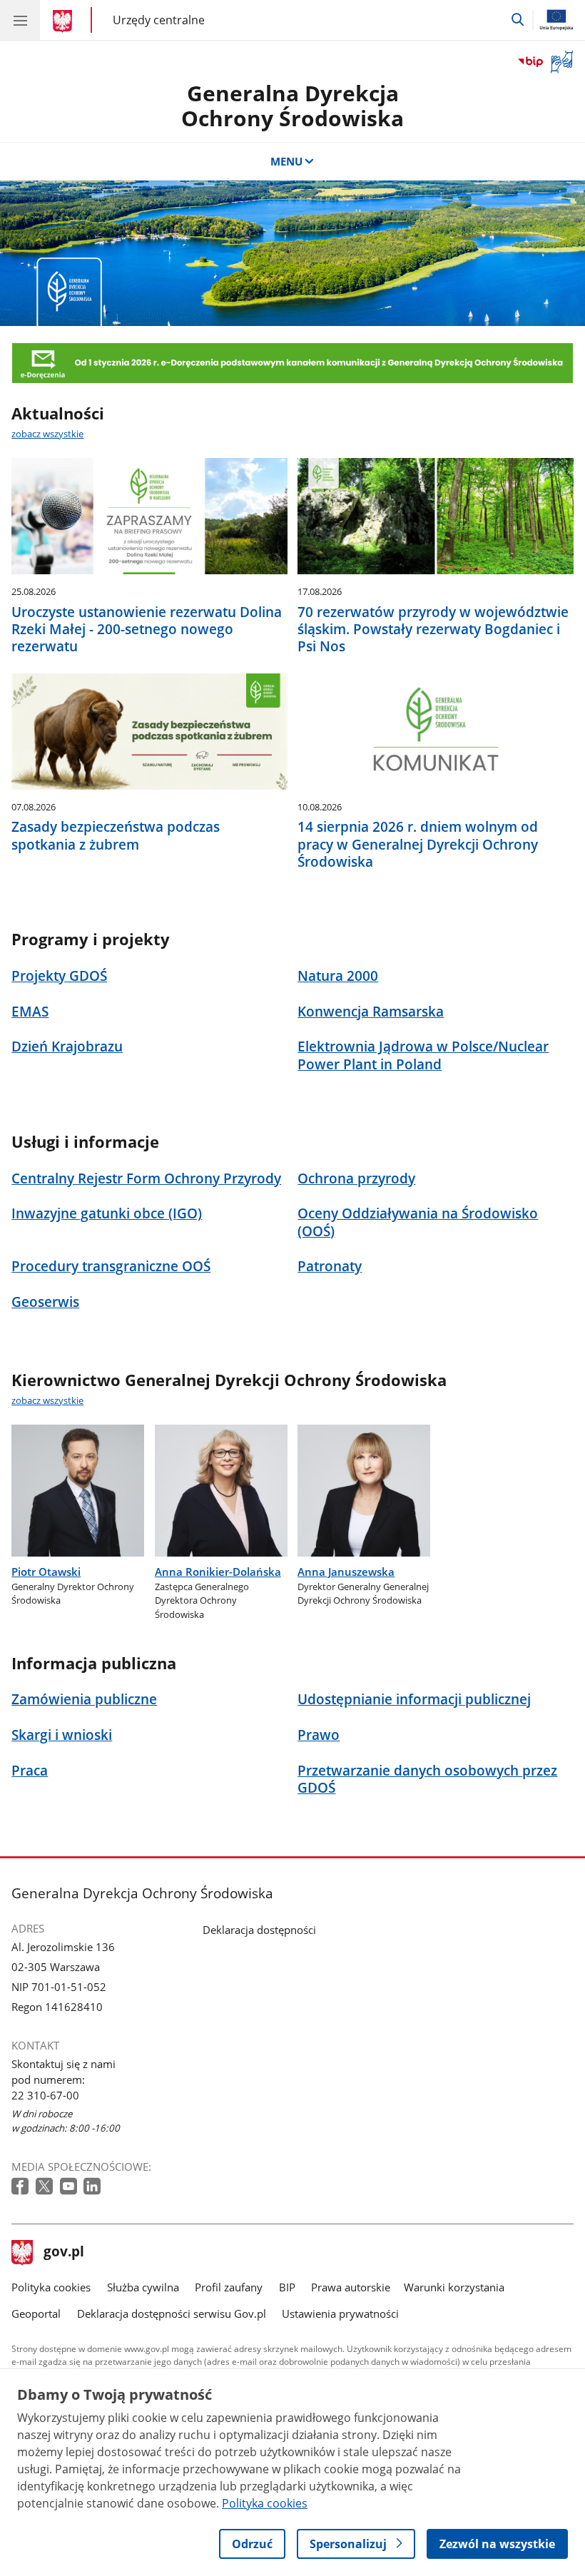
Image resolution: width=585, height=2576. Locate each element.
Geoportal (36, 2313)
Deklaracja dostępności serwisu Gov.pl (172, 2313)
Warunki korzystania (454, 2287)
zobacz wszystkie (47, 434)
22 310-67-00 (45, 2095)
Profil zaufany (229, 2287)
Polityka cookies (51, 2287)
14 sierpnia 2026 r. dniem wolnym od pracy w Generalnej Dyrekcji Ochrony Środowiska (418, 844)
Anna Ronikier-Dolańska (218, 1572)
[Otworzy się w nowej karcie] (21, 2187)
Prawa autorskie (351, 2287)
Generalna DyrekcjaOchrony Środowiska (292, 106)
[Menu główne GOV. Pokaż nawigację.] (20, 20)
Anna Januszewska (346, 1572)
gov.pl (63, 2253)
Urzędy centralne (159, 20)
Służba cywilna (143, 2287)
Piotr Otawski (46, 1572)
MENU (286, 161)
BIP (287, 2287)
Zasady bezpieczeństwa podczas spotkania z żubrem (116, 835)
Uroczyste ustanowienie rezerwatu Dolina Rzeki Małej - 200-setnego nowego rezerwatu (147, 629)
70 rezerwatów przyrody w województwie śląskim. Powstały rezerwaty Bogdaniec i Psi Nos (433, 629)
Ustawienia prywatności (340, 2313)
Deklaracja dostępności (259, 1930)
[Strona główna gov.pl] (65, 21)
